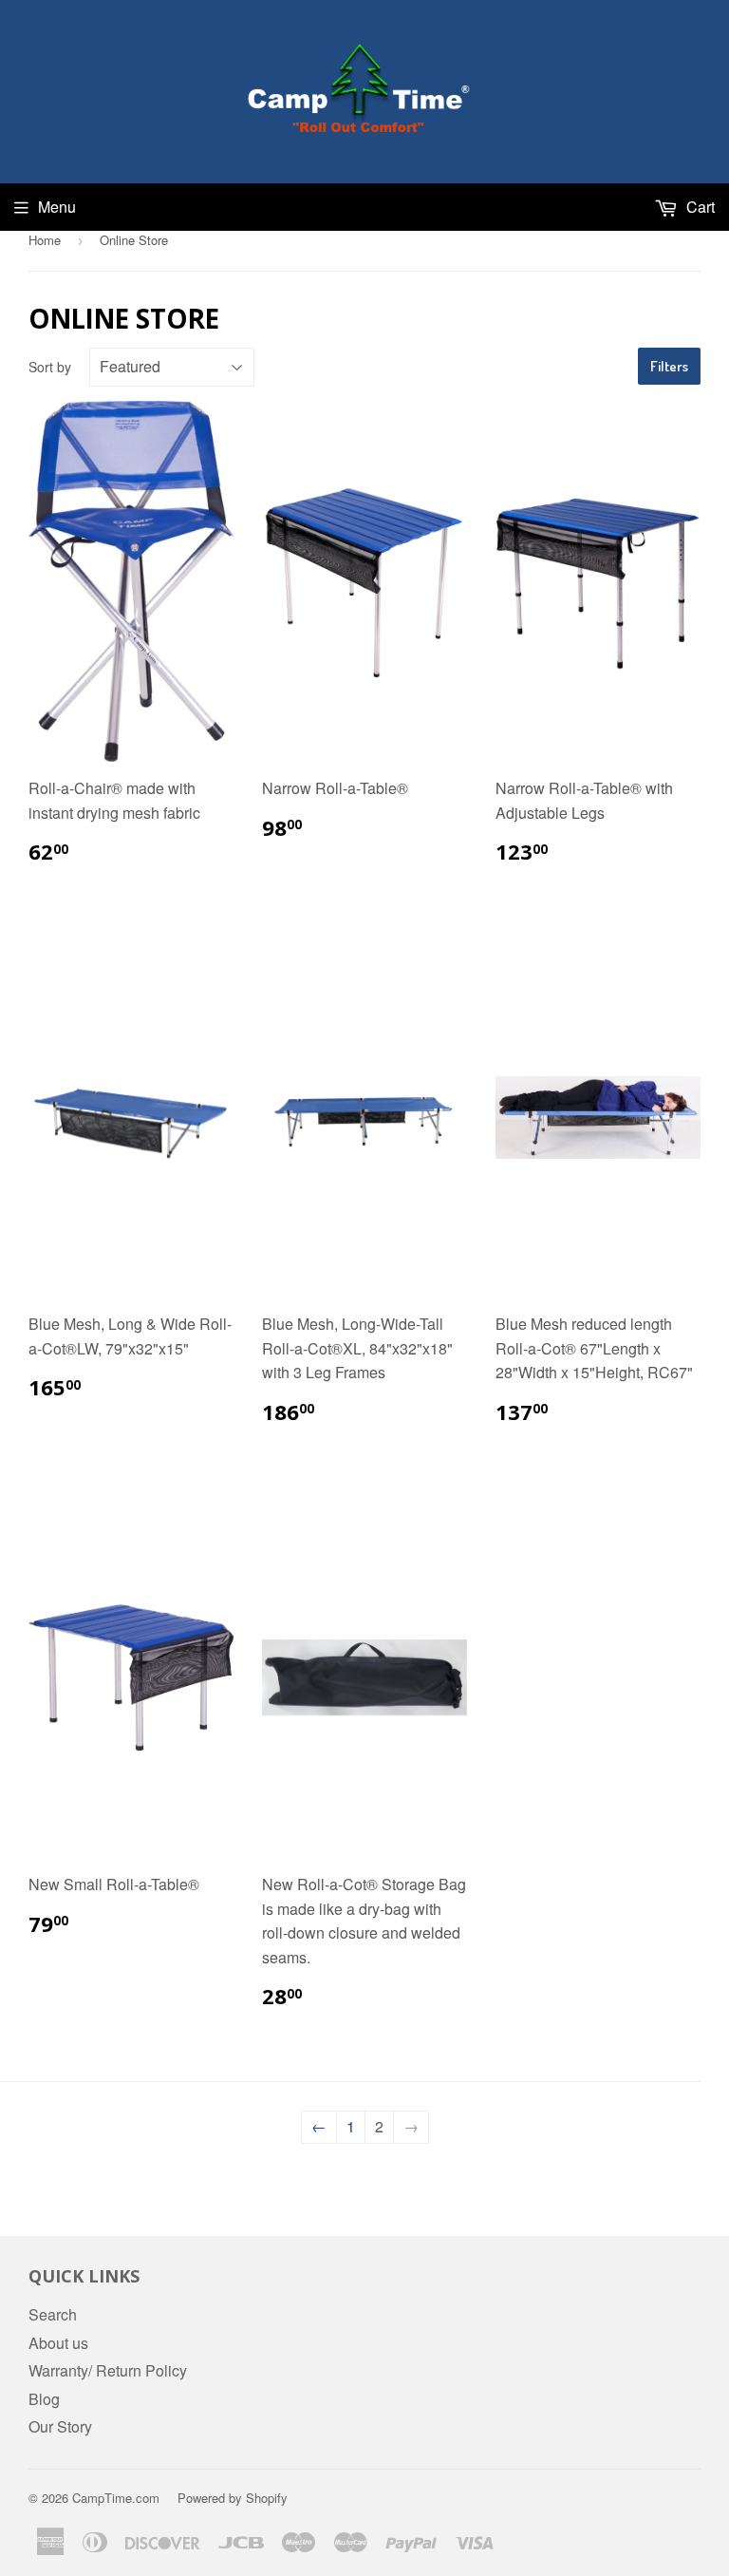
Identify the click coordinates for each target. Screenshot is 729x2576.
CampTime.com (116, 2498)
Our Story (60, 2426)
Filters (669, 366)
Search (53, 2314)
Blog (44, 2399)
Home (45, 240)
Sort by (50, 367)
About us (58, 2343)
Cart (699, 207)
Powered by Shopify (233, 2498)
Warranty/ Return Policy (108, 2370)
